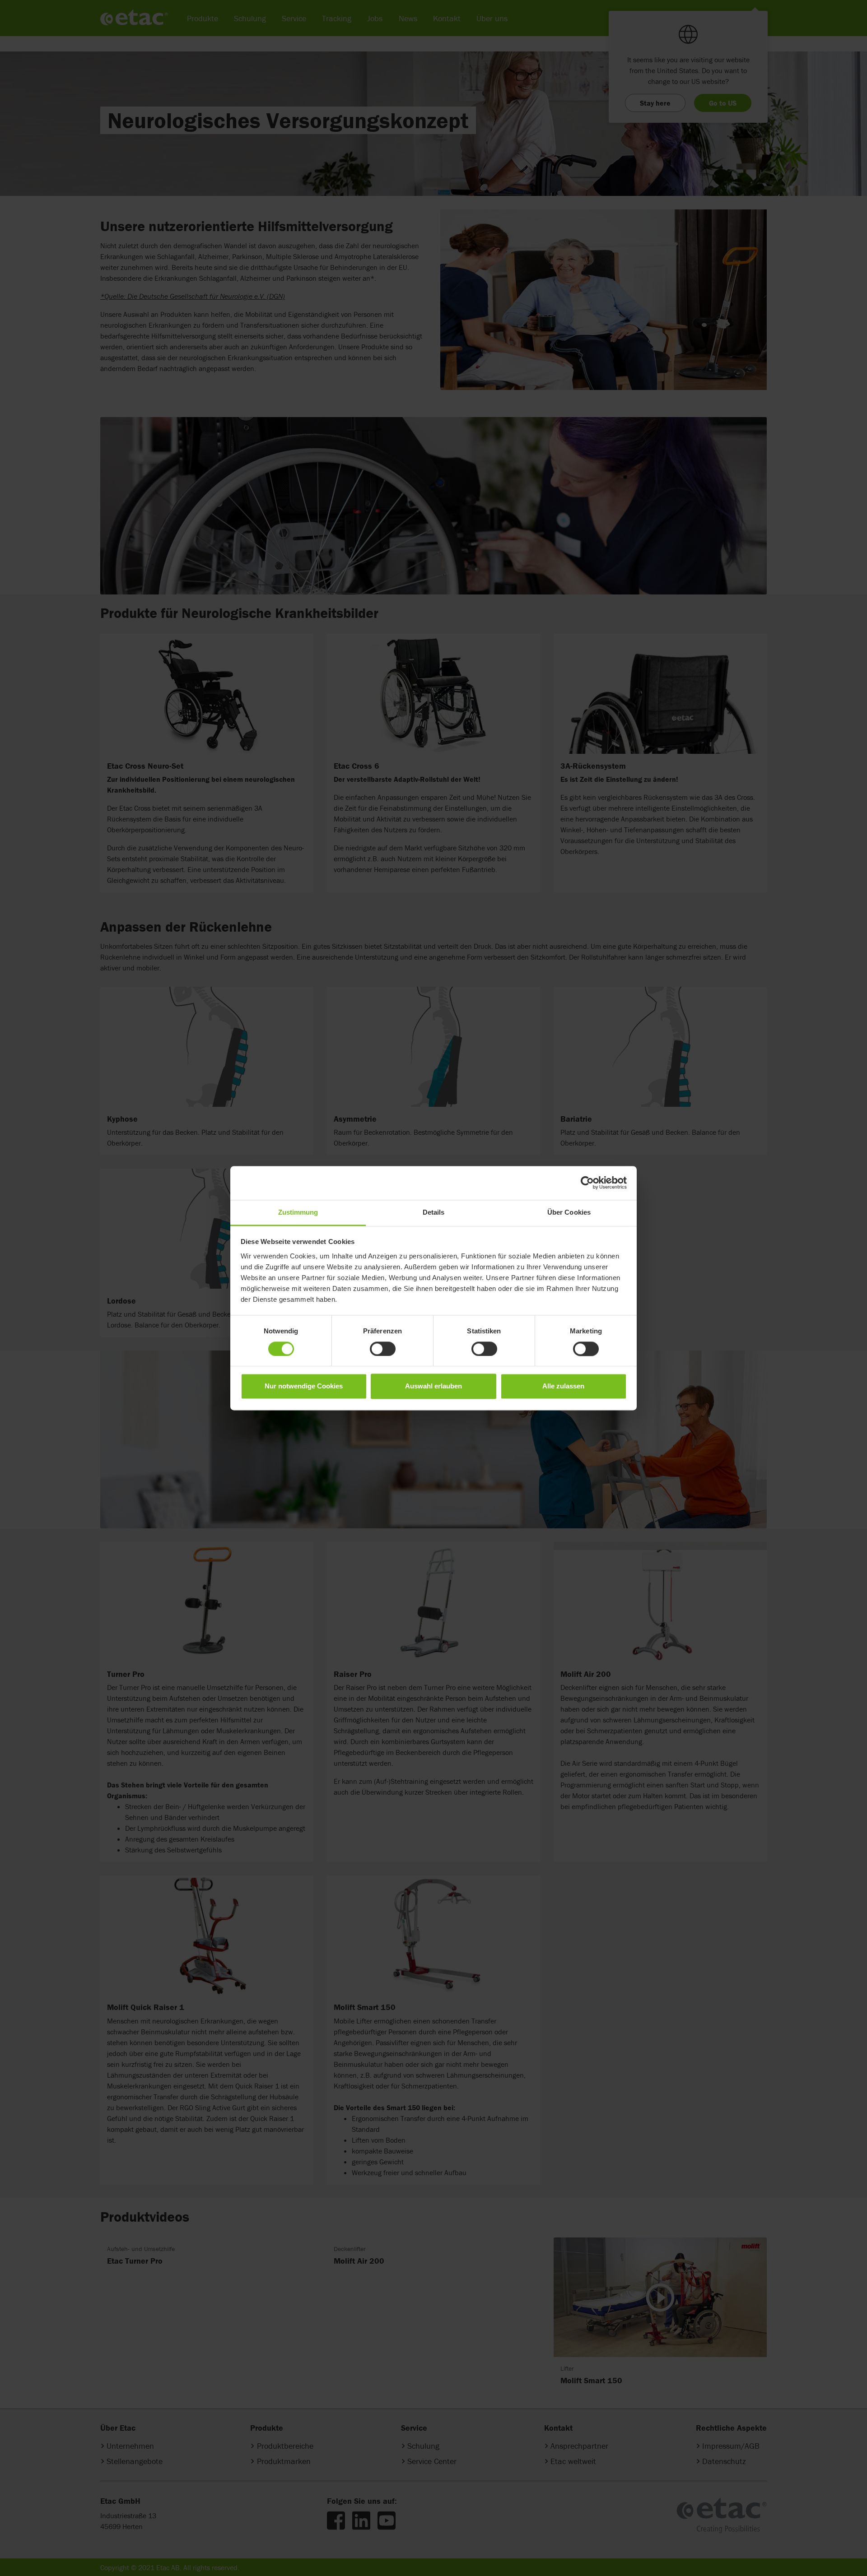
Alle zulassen (563, 1386)
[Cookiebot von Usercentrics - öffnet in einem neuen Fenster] (587, 1183)
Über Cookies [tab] (569, 1212)
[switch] (383, 1349)
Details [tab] (434, 1212)
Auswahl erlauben (433, 1386)
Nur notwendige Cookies (304, 1386)
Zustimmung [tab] (298, 1212)
